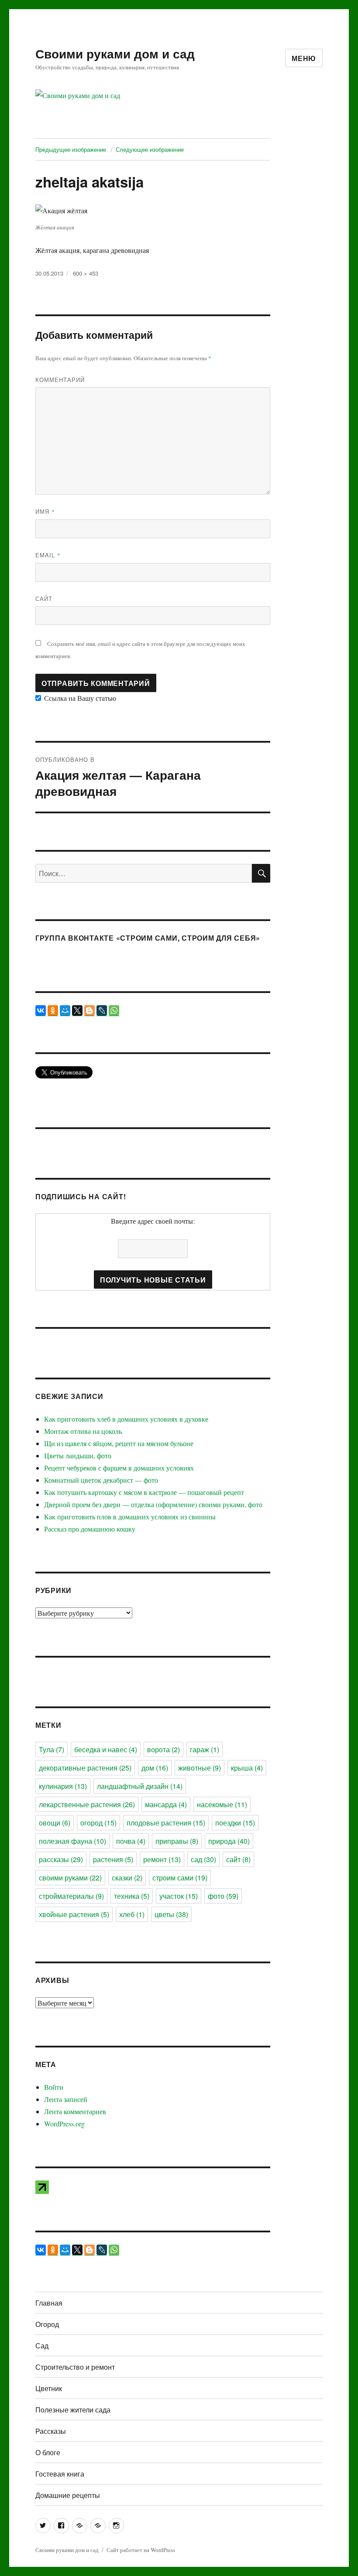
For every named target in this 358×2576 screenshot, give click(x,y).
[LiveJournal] (102, 1010)
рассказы (61, 1859)
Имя (45, 511)
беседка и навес (106, 1749)
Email (48, 555)
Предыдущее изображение (71, 149)
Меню (304, 58)
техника (132, 1896)
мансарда (166, 1804)
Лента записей (66, 2099)
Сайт (44, 599)
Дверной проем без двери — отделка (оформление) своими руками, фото (153, 1504)
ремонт (162, 1859)
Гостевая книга (60, 2474)
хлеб (132, 1914)
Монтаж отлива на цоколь (83, 1431)
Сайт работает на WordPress (141, 2550)
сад (203, 1859)
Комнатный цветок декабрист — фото (101, 1480)
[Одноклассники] (53, 1010)
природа (229, 1841)
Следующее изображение (150, 149)
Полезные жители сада (73, 2410)
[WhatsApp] (114, 1010)
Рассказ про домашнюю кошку (90, 1529)
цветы (171, 1914)
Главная (49, 2303)
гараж (205, 1749)
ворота (164, 1749)
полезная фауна (72, 1841)
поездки (235, 1823)
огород (98, 1823)
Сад (42, 2346)
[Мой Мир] (65, 1010)
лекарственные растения (87, 1804)
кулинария (63, 1786)
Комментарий (60, 380)
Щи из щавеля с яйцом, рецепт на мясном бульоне (119, 1443)
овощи (55, 1823)
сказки (127, 1878)
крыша (247, 1768)
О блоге (48, 2452)
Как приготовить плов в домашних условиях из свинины (130, 1517)
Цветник (49, 2388)
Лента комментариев (75, 2111)
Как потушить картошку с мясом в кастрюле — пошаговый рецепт (144, 1492)
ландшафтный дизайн (140, 1786)
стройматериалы (71, 1896)
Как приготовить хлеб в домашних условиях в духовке (126, 1419)
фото (223, 1896)
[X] (77, 1010)
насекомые (222, 1804)
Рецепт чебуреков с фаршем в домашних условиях (119, 1468)
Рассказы (51, 2431)
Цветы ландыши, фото (78, 1455)
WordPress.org (64, 2124)
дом (155, 1768)
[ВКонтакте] (41, 1010)
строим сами (180, 1878)
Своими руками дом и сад (115, 53)
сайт (238, 1859)
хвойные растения (74, 1914)
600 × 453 (86, 273)
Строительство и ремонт (75, 2367)
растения (113, 1859)
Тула (52, 1749)
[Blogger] (89, 1010)
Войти (54, 2087)
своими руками (70, 1878)
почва (131, 1841)
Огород (47, 2324)
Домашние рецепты (68, 2495)
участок (179, 1896)
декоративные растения (85, 1768)
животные (200, 1768)
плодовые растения (166, 1823)
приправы (177, 1841)
